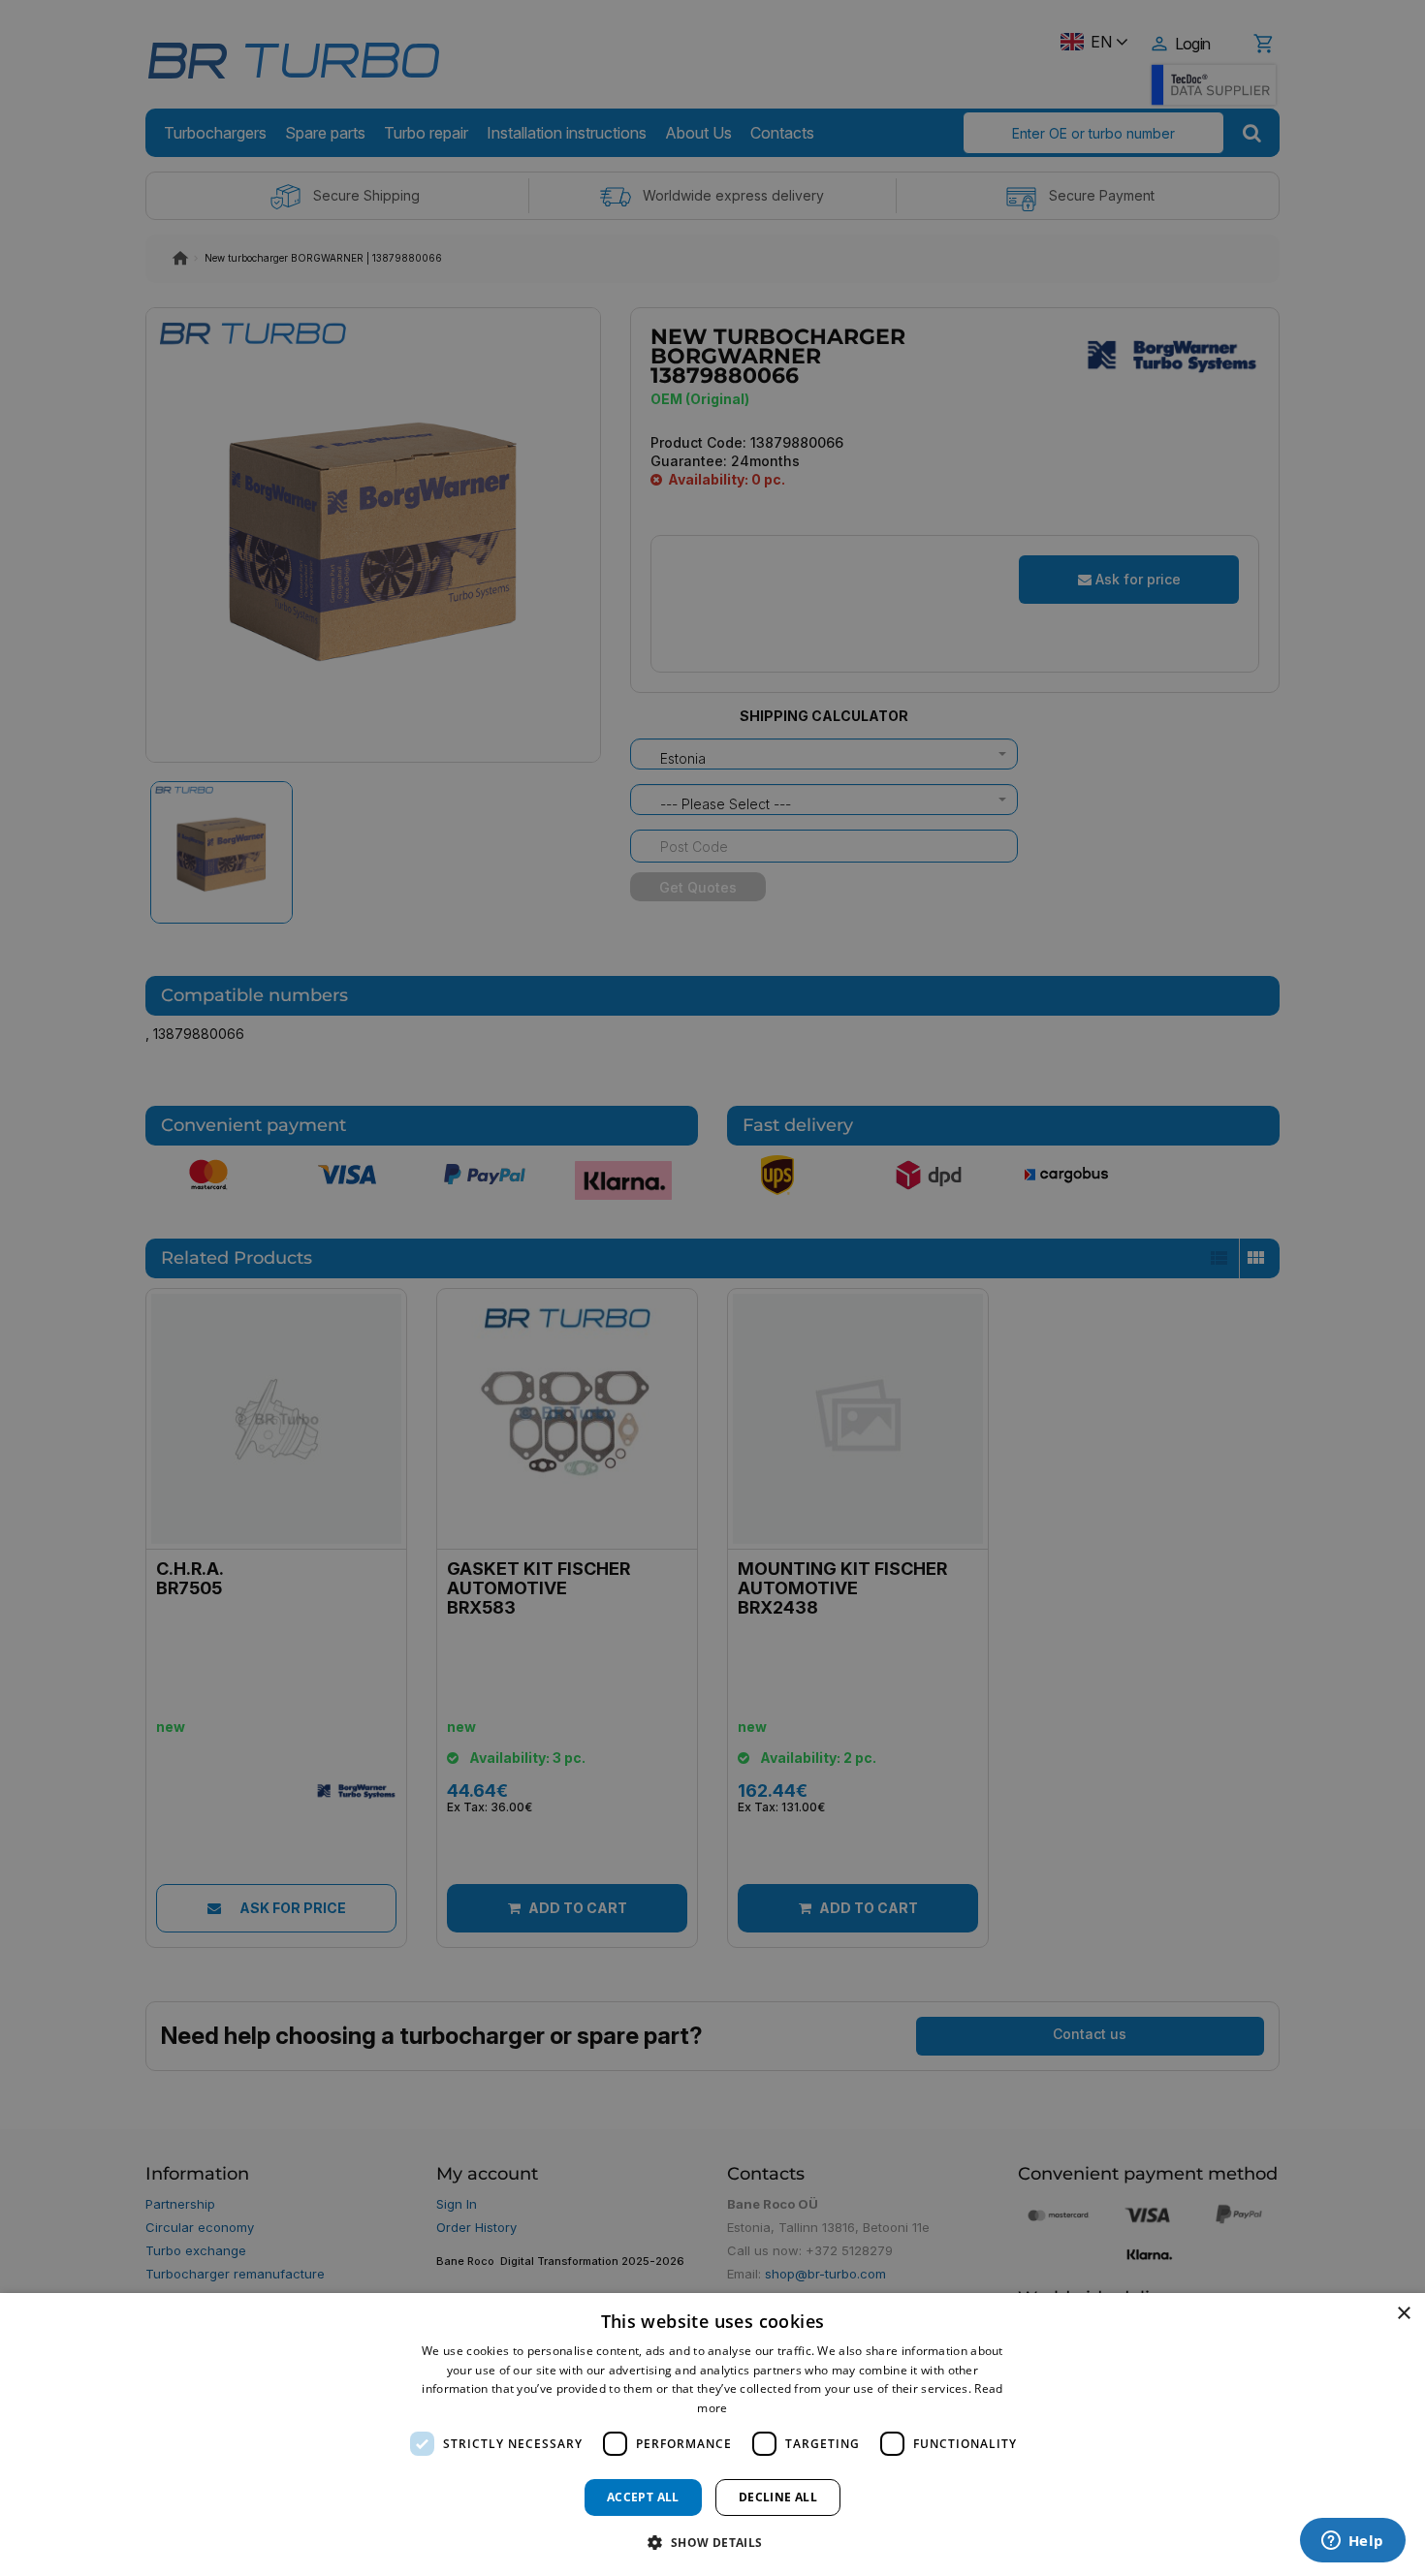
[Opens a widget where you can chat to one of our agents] (1352, 2542)
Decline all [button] (778, 2497)
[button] (712, 2542)
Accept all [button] (643, 2497)
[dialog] (712, 2435)
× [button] (1403, 2314)
